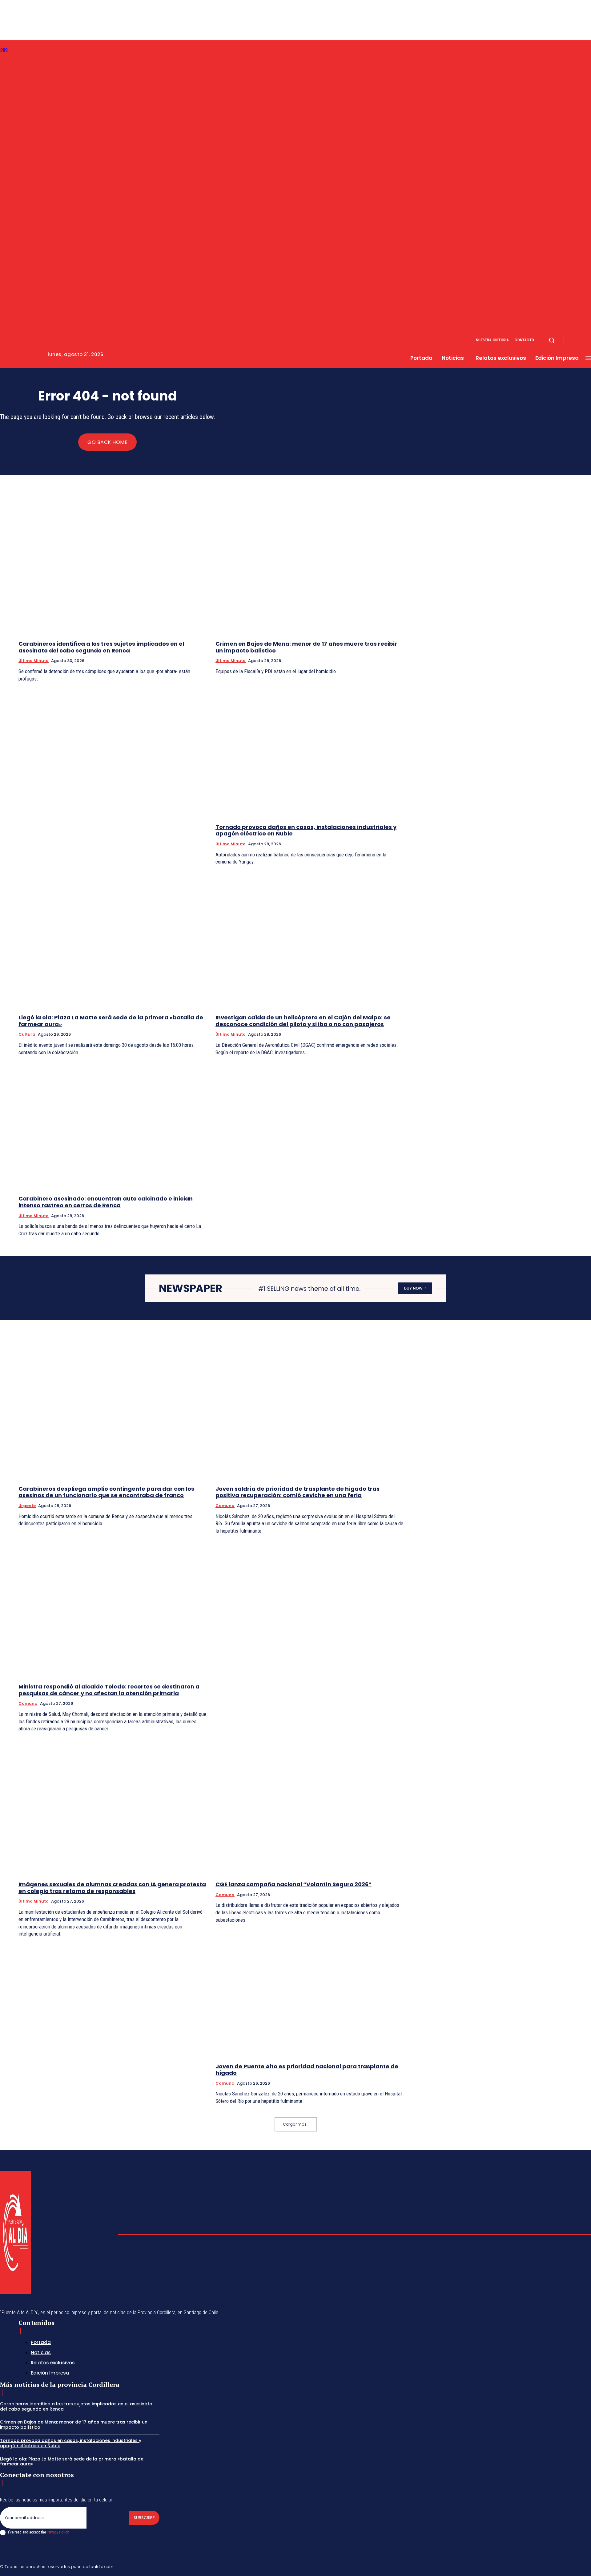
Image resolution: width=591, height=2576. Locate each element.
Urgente (27, 1506)
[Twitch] (559, 2566)
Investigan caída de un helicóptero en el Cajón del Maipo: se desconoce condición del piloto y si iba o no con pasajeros (303, 1021)
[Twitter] (574, 2566)
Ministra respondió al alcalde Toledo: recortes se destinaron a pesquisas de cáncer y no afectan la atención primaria (109, 1690)
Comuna (225, 1506)
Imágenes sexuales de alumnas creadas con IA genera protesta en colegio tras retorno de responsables (112, 1888)
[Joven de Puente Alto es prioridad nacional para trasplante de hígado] (309, 1990)
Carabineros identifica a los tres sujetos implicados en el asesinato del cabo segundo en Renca (101, 647)
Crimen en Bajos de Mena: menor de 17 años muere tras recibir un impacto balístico (306, 647)
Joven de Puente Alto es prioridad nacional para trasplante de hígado (307, 2070)
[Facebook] (574, 340)
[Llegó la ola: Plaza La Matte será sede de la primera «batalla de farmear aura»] (112, 941)
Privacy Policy (58, 2532)
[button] (552, 340)
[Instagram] (581, 340)
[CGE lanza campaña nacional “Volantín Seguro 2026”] (309, 1808)
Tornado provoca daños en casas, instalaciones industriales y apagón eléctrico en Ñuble (306, 830)
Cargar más (295, 2124)
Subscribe (144, 2518)
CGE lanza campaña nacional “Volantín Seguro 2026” (293, 1884)
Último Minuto (34, 661)
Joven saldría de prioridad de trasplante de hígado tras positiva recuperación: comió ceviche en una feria (298, 1492)
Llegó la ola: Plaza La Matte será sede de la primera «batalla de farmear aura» (111, 1021)
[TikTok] (545, 2566)
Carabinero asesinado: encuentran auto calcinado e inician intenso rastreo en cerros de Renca (106, 1202)
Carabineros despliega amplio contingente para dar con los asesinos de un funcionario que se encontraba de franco (106, 1492)
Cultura (27, 1034)
